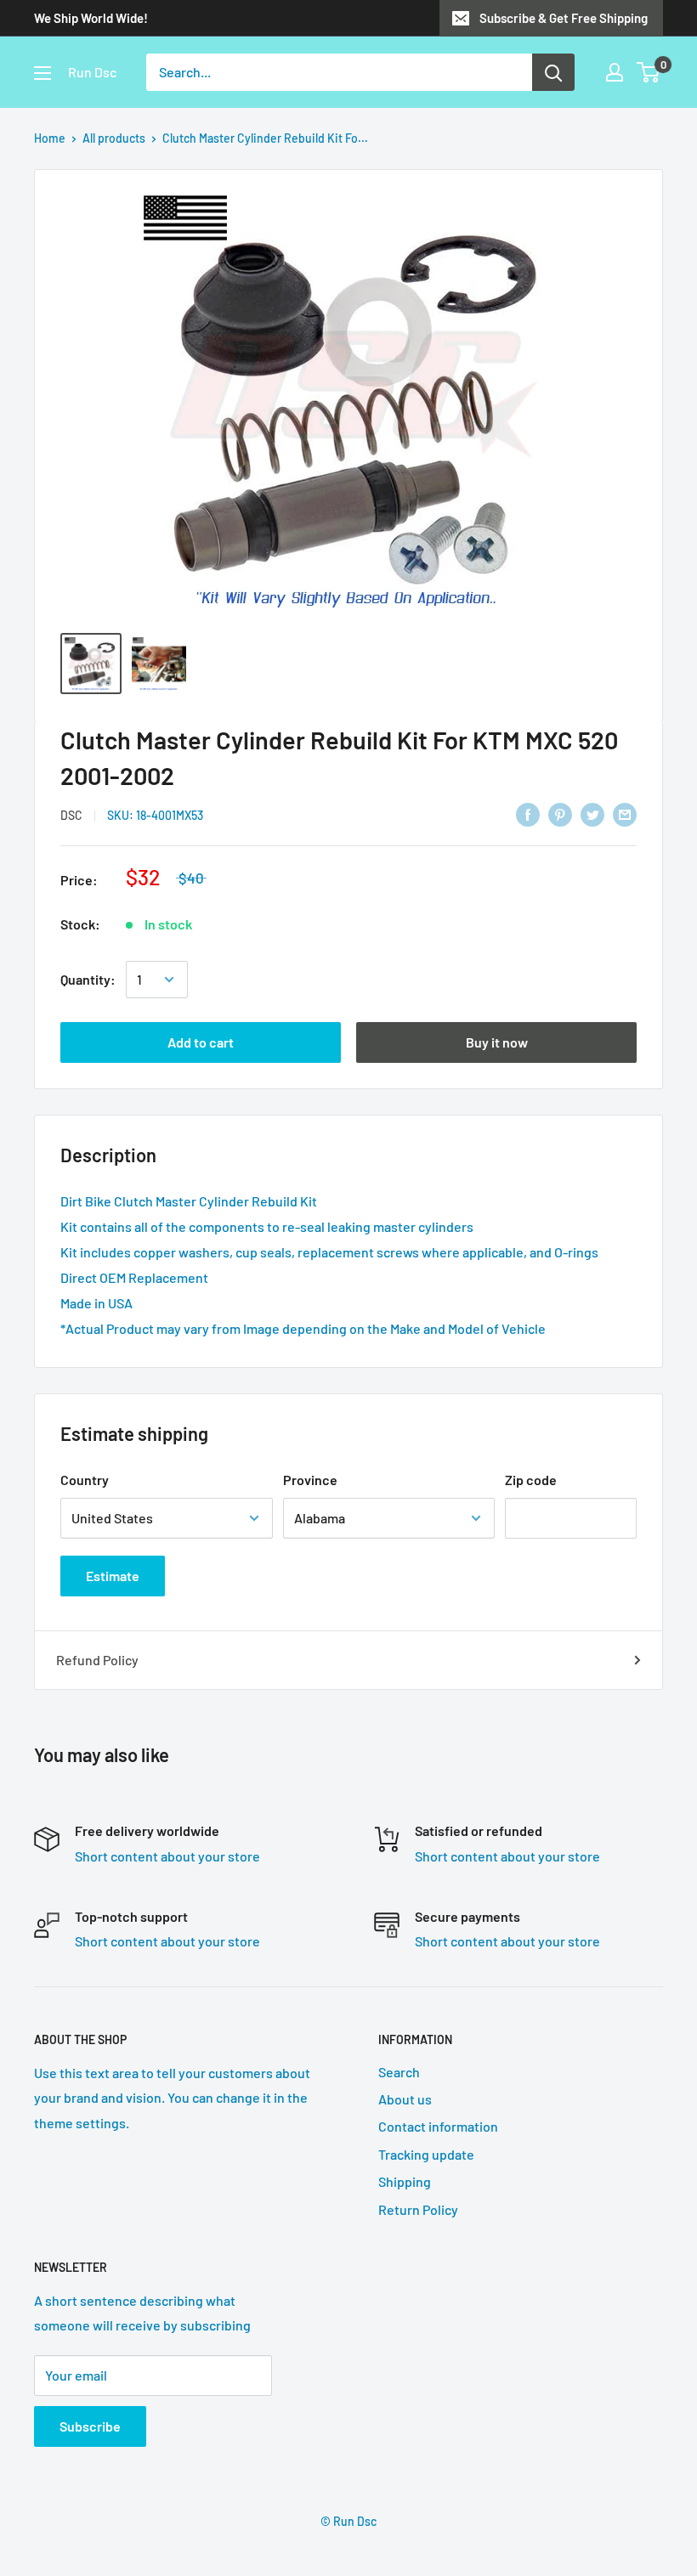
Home (50, 138)
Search (399, 2072)
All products (114, 138)
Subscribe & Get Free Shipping (564, 18)
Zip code (531, 1480)
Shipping (405, 2181)
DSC (71, 815)
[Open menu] (42, 73)
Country (85, 1480)
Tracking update (426, 2154)
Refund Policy (97, 1660)
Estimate (113, 1576)
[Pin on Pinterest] (560, 813)
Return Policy (418, 2209)
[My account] (615, 72)
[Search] (553, 72)
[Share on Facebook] (528, 813)
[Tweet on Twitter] (592, 813)
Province (310, 1480)
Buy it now (497, 1042)
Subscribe (90, 2426)
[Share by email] (625, 813)
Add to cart (201, 1042)
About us (405, 2099)
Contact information (438, 2126)
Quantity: (88, 979)
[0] (649, 72)
